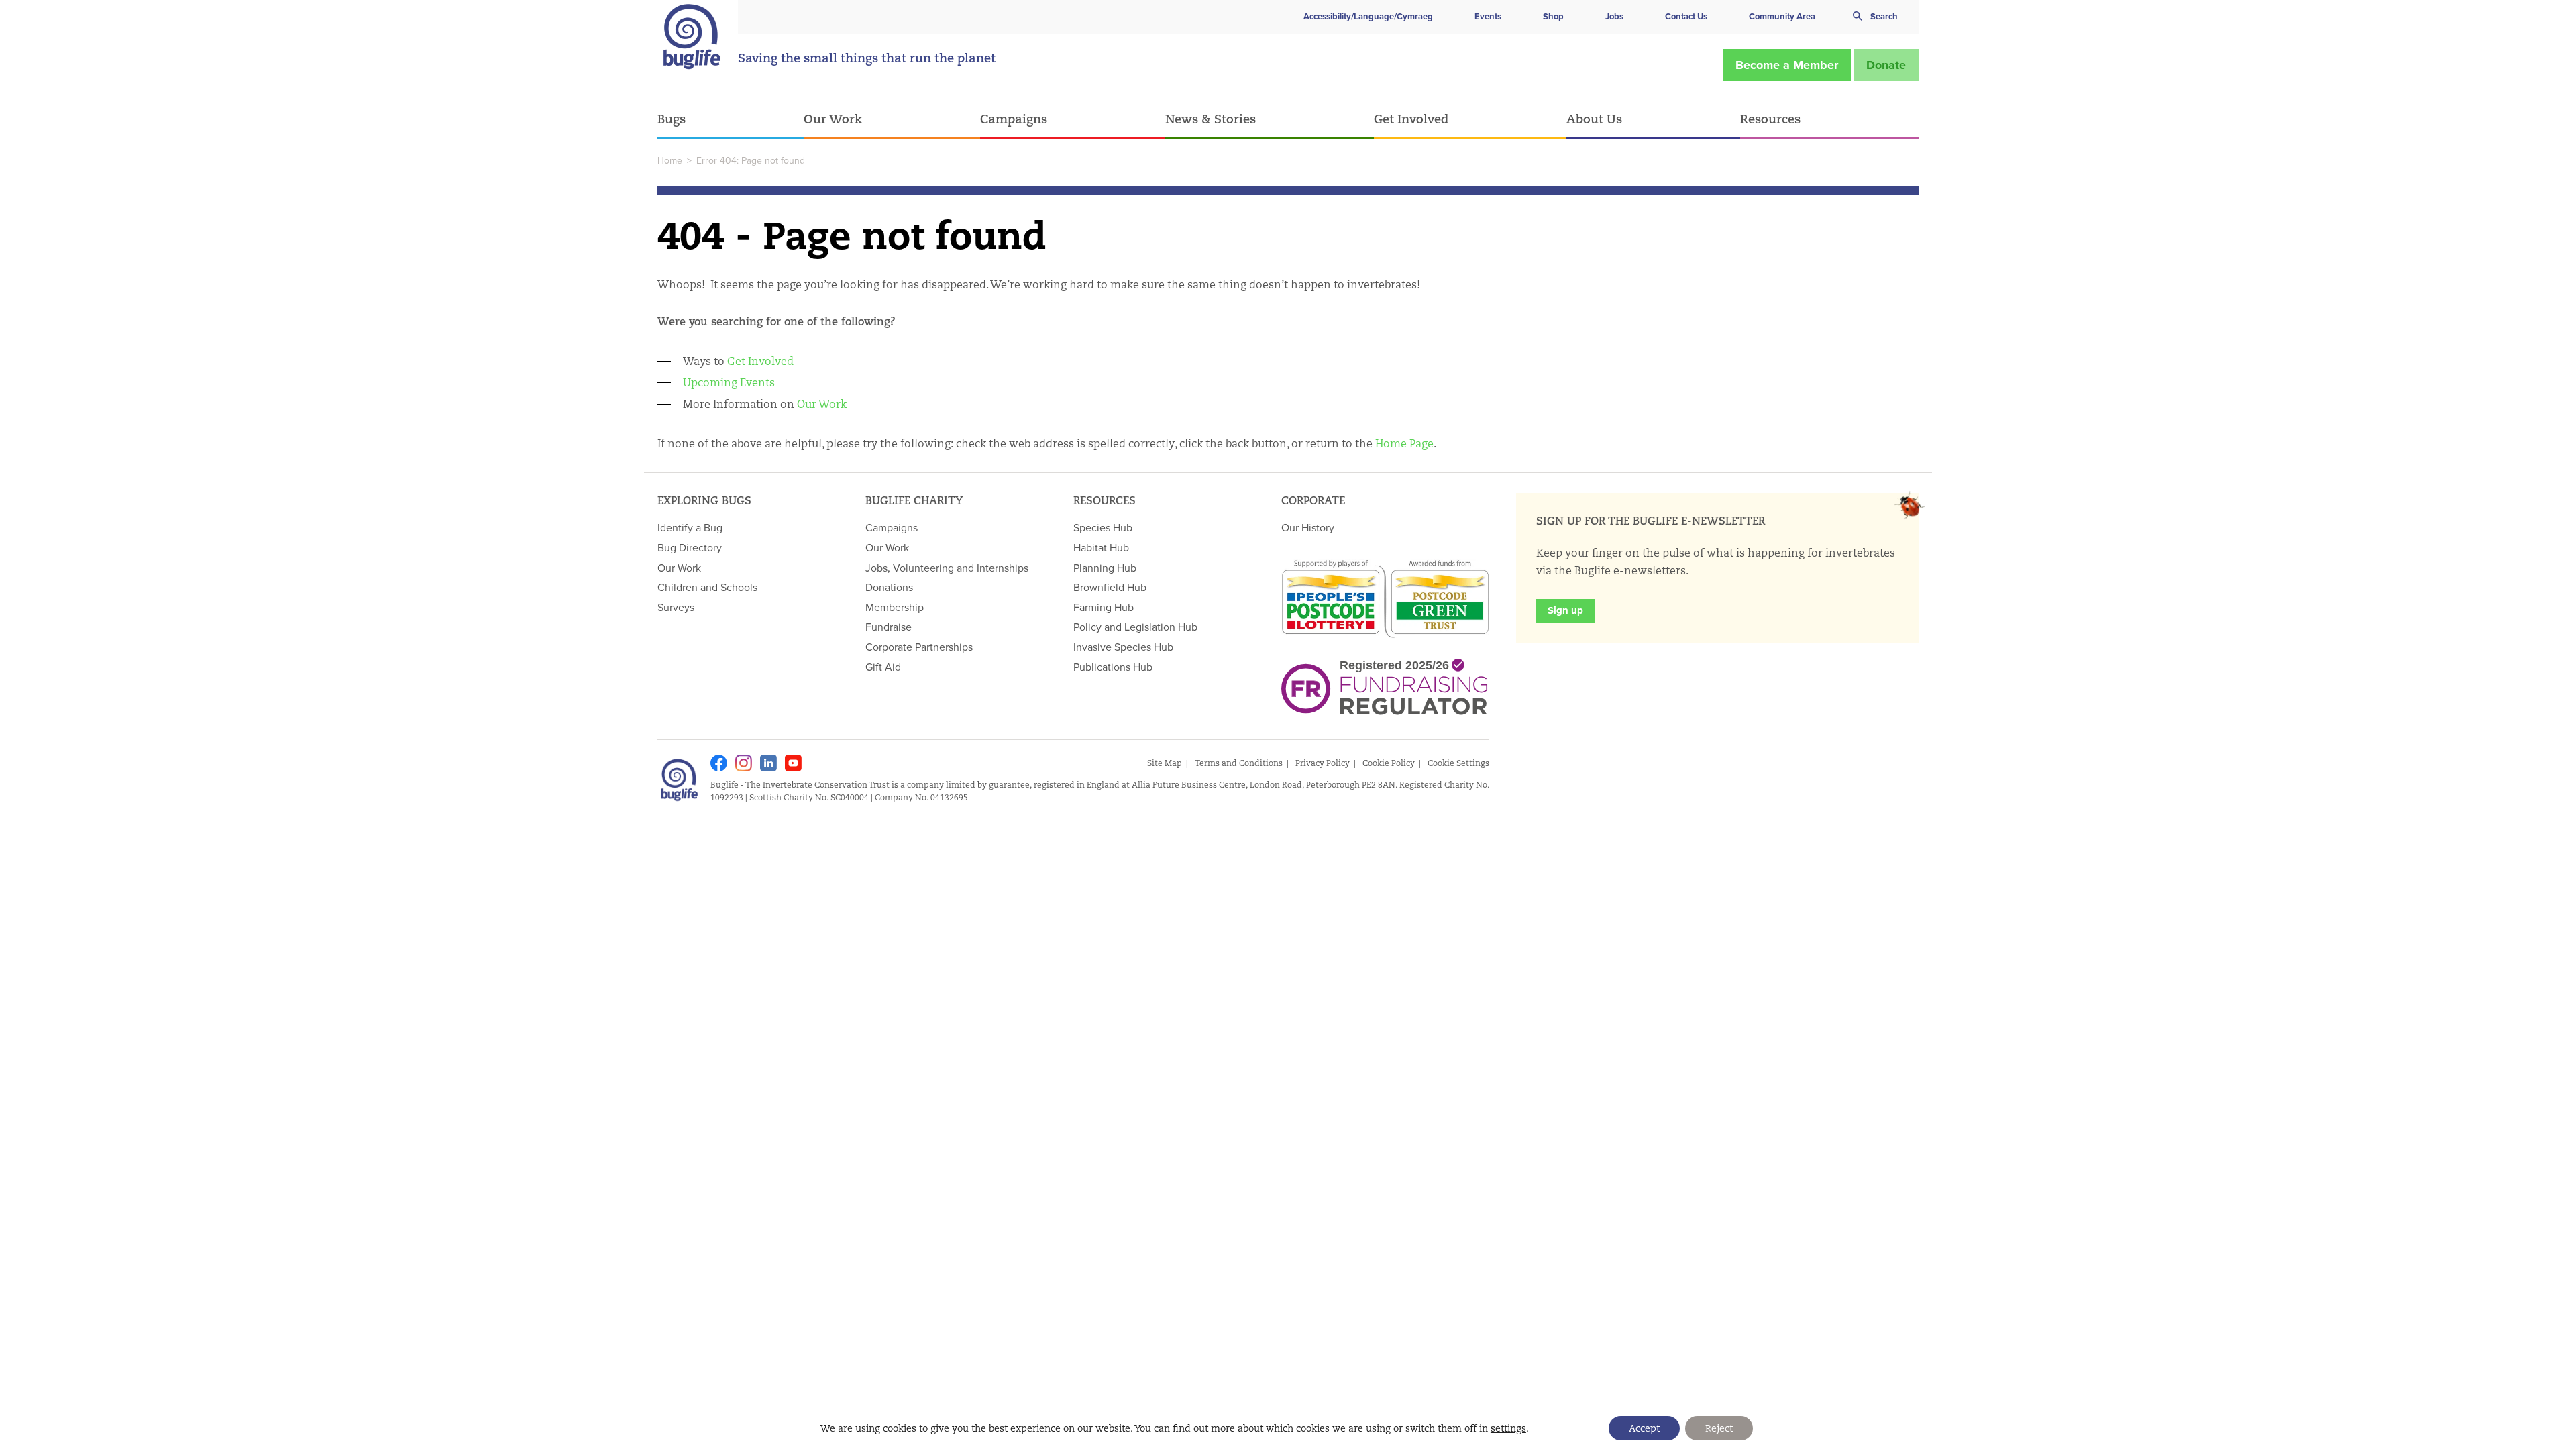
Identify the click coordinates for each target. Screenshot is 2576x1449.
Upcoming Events (729, 383)
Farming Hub (1104, 607)
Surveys (676, 607)
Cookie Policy (1389, 763)
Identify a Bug (690, 527)
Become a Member (1787, 65)
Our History (1308, 527)
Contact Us (1686, 16)
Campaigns (1014, 119)
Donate (1886, 65)
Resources (1770, 119)
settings (1508, 1428)
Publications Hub (1113, 667)
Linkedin (768, 763)
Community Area (1782, 16)
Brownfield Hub (1110, 587)
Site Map (1165, 763)
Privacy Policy (1323, 763)
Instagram (744, 763)
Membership (895, 607)
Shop (1553, 16)
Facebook (719, 763)
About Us (1594, 119)
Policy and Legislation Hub (1135, 627)
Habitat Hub (1101, 547)
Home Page (1404, 444)
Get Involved (1411, 119)
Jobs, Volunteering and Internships (947, 568)
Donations (889, 587)
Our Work (833, 119)
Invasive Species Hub (1123, 647)
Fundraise (889, 627)
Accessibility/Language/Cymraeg (1368, 16)
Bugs (672, 119)
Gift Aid (883, 667)
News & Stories (1211, 119)
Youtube (793, 763)
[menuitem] (731, 120)
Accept (1644, 1428)
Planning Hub (1105, 568)
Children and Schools (707, 587)
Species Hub (1103, 527)
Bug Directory (690, 547)
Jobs (1614, 16)
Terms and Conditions (1239, 763)
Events (1488, 16)
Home (670, 160)
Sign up (1565, 610)
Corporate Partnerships (919, 647)
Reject (1719, 1428)
